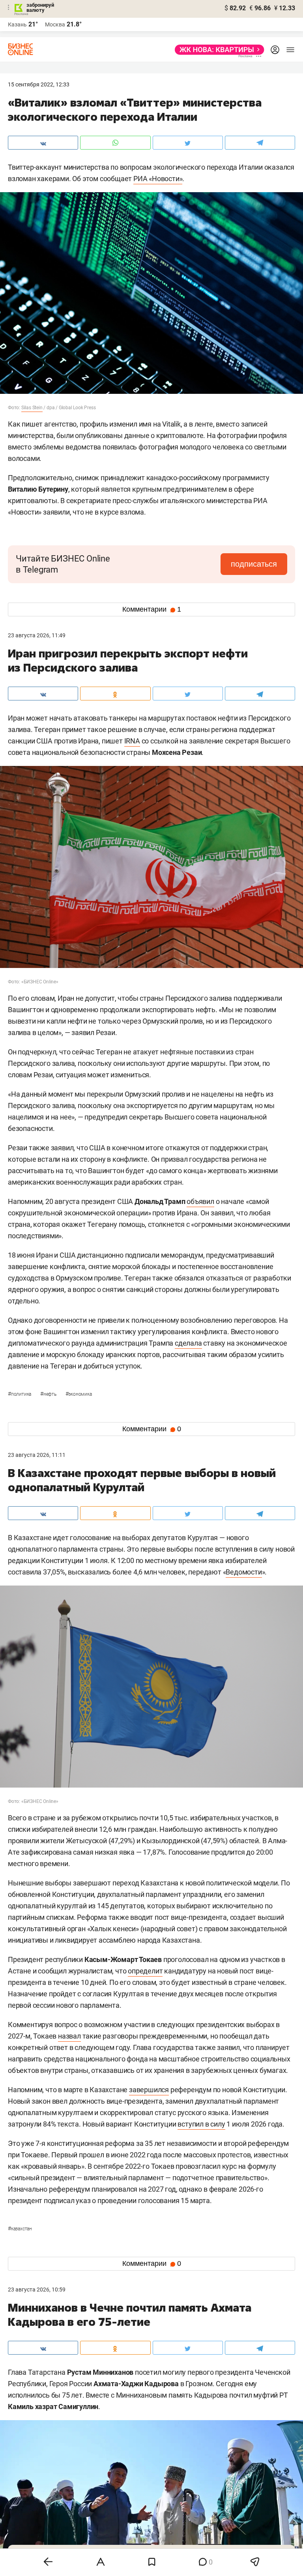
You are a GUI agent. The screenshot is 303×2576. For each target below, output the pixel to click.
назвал (69, 2036)
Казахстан (20, 2229)
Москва (55, 24)
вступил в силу (201, 2124)
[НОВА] (217, 50)
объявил (200, 1201)
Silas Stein (32, 408)
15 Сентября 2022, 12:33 (39, 84)
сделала (188, 1343)
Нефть (49, 1394)
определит (145, 1971)
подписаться (254, 564)
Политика (20, 1394)
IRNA (132, 741)
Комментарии (152, 609)
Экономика (79, 1394)
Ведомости (244, 1572)
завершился (149, 2090)
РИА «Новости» (158, 179)
